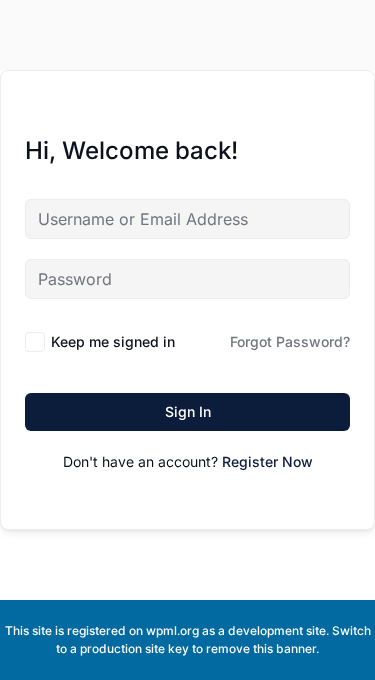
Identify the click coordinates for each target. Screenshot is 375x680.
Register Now (267, 461)
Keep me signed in (113, 341)
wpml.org (172, 630)
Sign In (188, 411)
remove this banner (261, 648)
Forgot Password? (290, 341)
